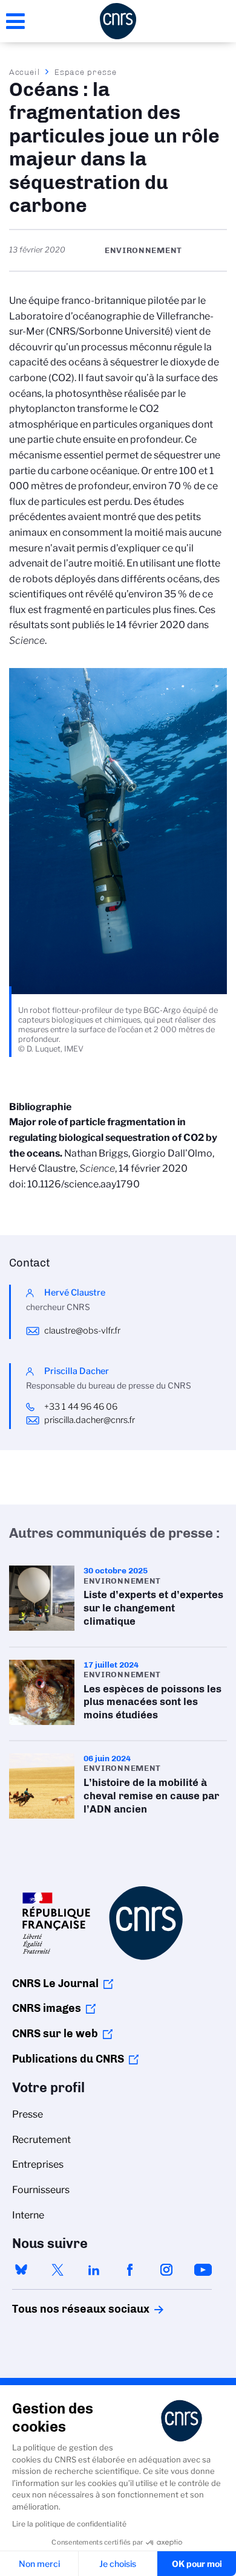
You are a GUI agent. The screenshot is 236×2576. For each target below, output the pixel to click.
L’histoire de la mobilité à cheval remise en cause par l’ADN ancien (118, 1787)
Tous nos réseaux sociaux (60, 2309)
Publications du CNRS (68, 2059)
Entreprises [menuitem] (38, 2164)
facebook (130, 2270)
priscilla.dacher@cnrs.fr (90, 1420)
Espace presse (86, 72)
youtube (203, 2270)
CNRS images (47, 2008)
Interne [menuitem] (28, 2215)
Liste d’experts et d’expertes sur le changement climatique (118, 1600)
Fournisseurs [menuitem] (41, 2190)
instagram (166, 2270)
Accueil (25, 72)
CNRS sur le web (55, 2034)
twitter (57, 2270)
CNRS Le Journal (55, 1983)
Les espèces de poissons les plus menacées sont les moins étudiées (118, 1694)
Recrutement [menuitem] (41, 2140)
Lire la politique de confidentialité (69, 2524)
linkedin (94, 2270)
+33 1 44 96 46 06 (82, 1407)
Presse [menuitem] (28, 2114)
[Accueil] (118, 21)
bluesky (21, 2270)
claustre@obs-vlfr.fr (82, 1331)
